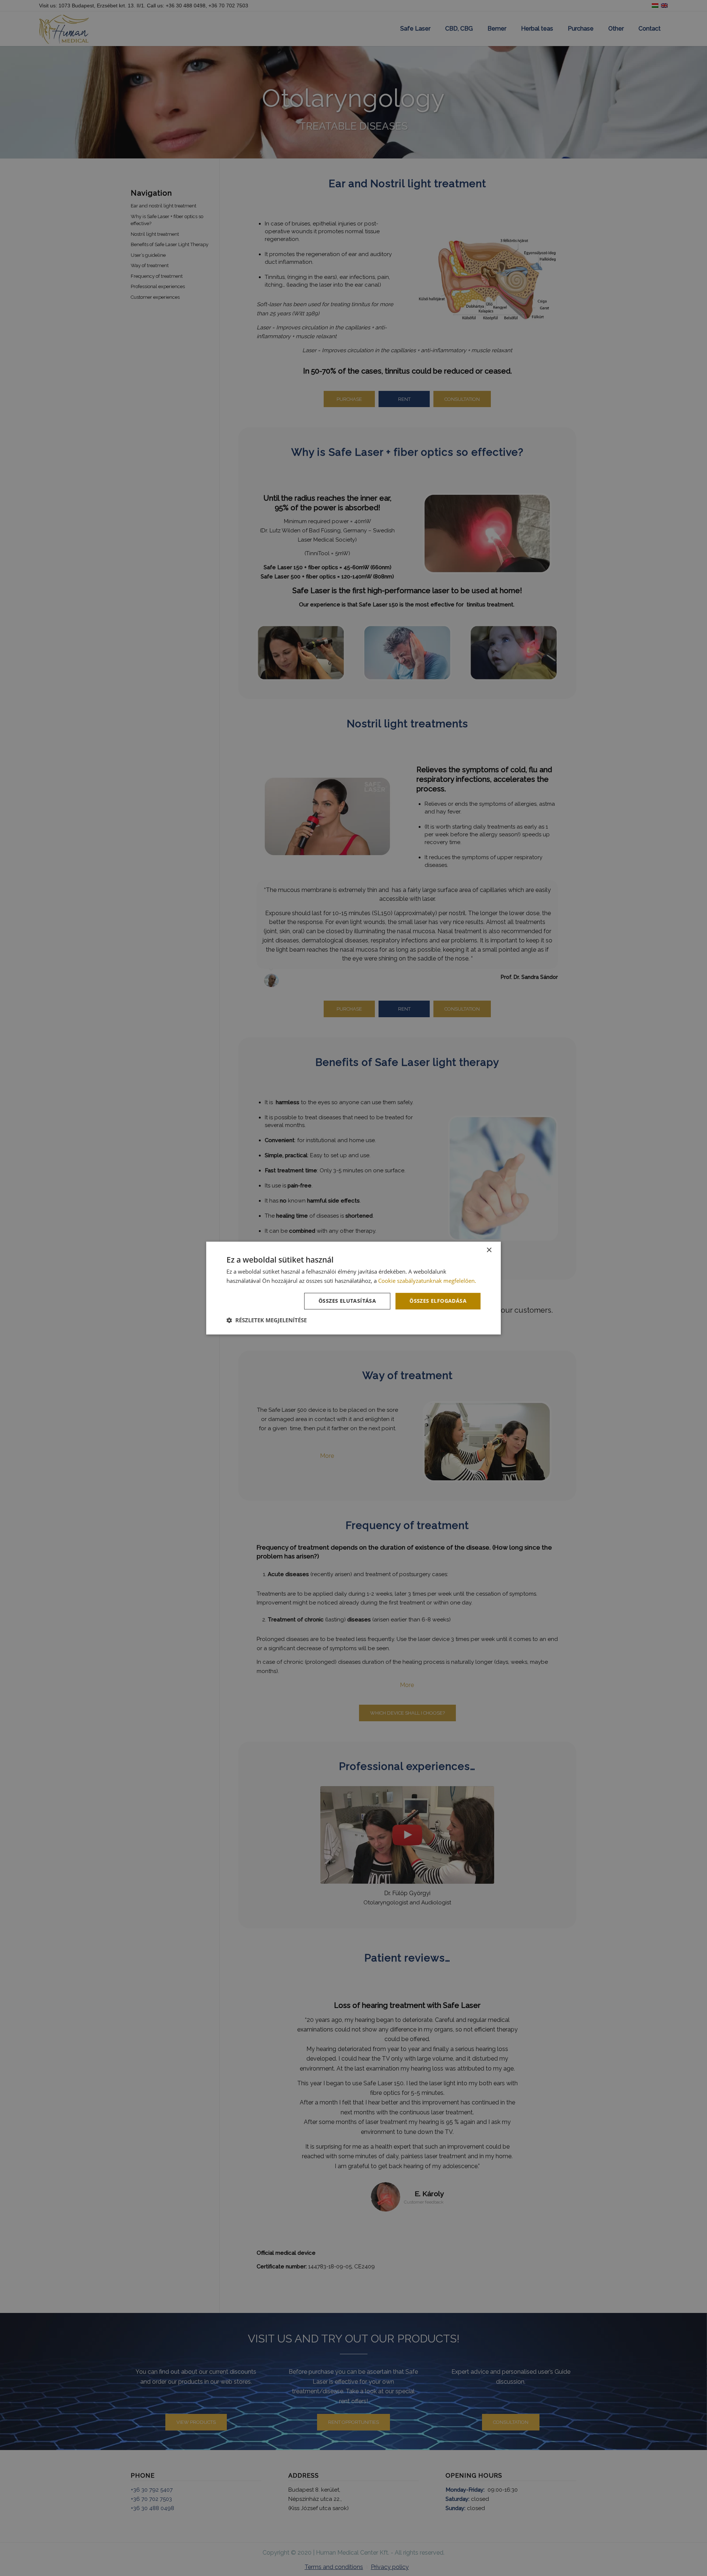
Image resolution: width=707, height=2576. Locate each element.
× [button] (489, 1250)
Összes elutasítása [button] (347, 1301)
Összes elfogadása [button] (438, 1301)
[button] (267, 1320)
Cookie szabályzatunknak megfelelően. (427, 1281)
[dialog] (353, 1288)
